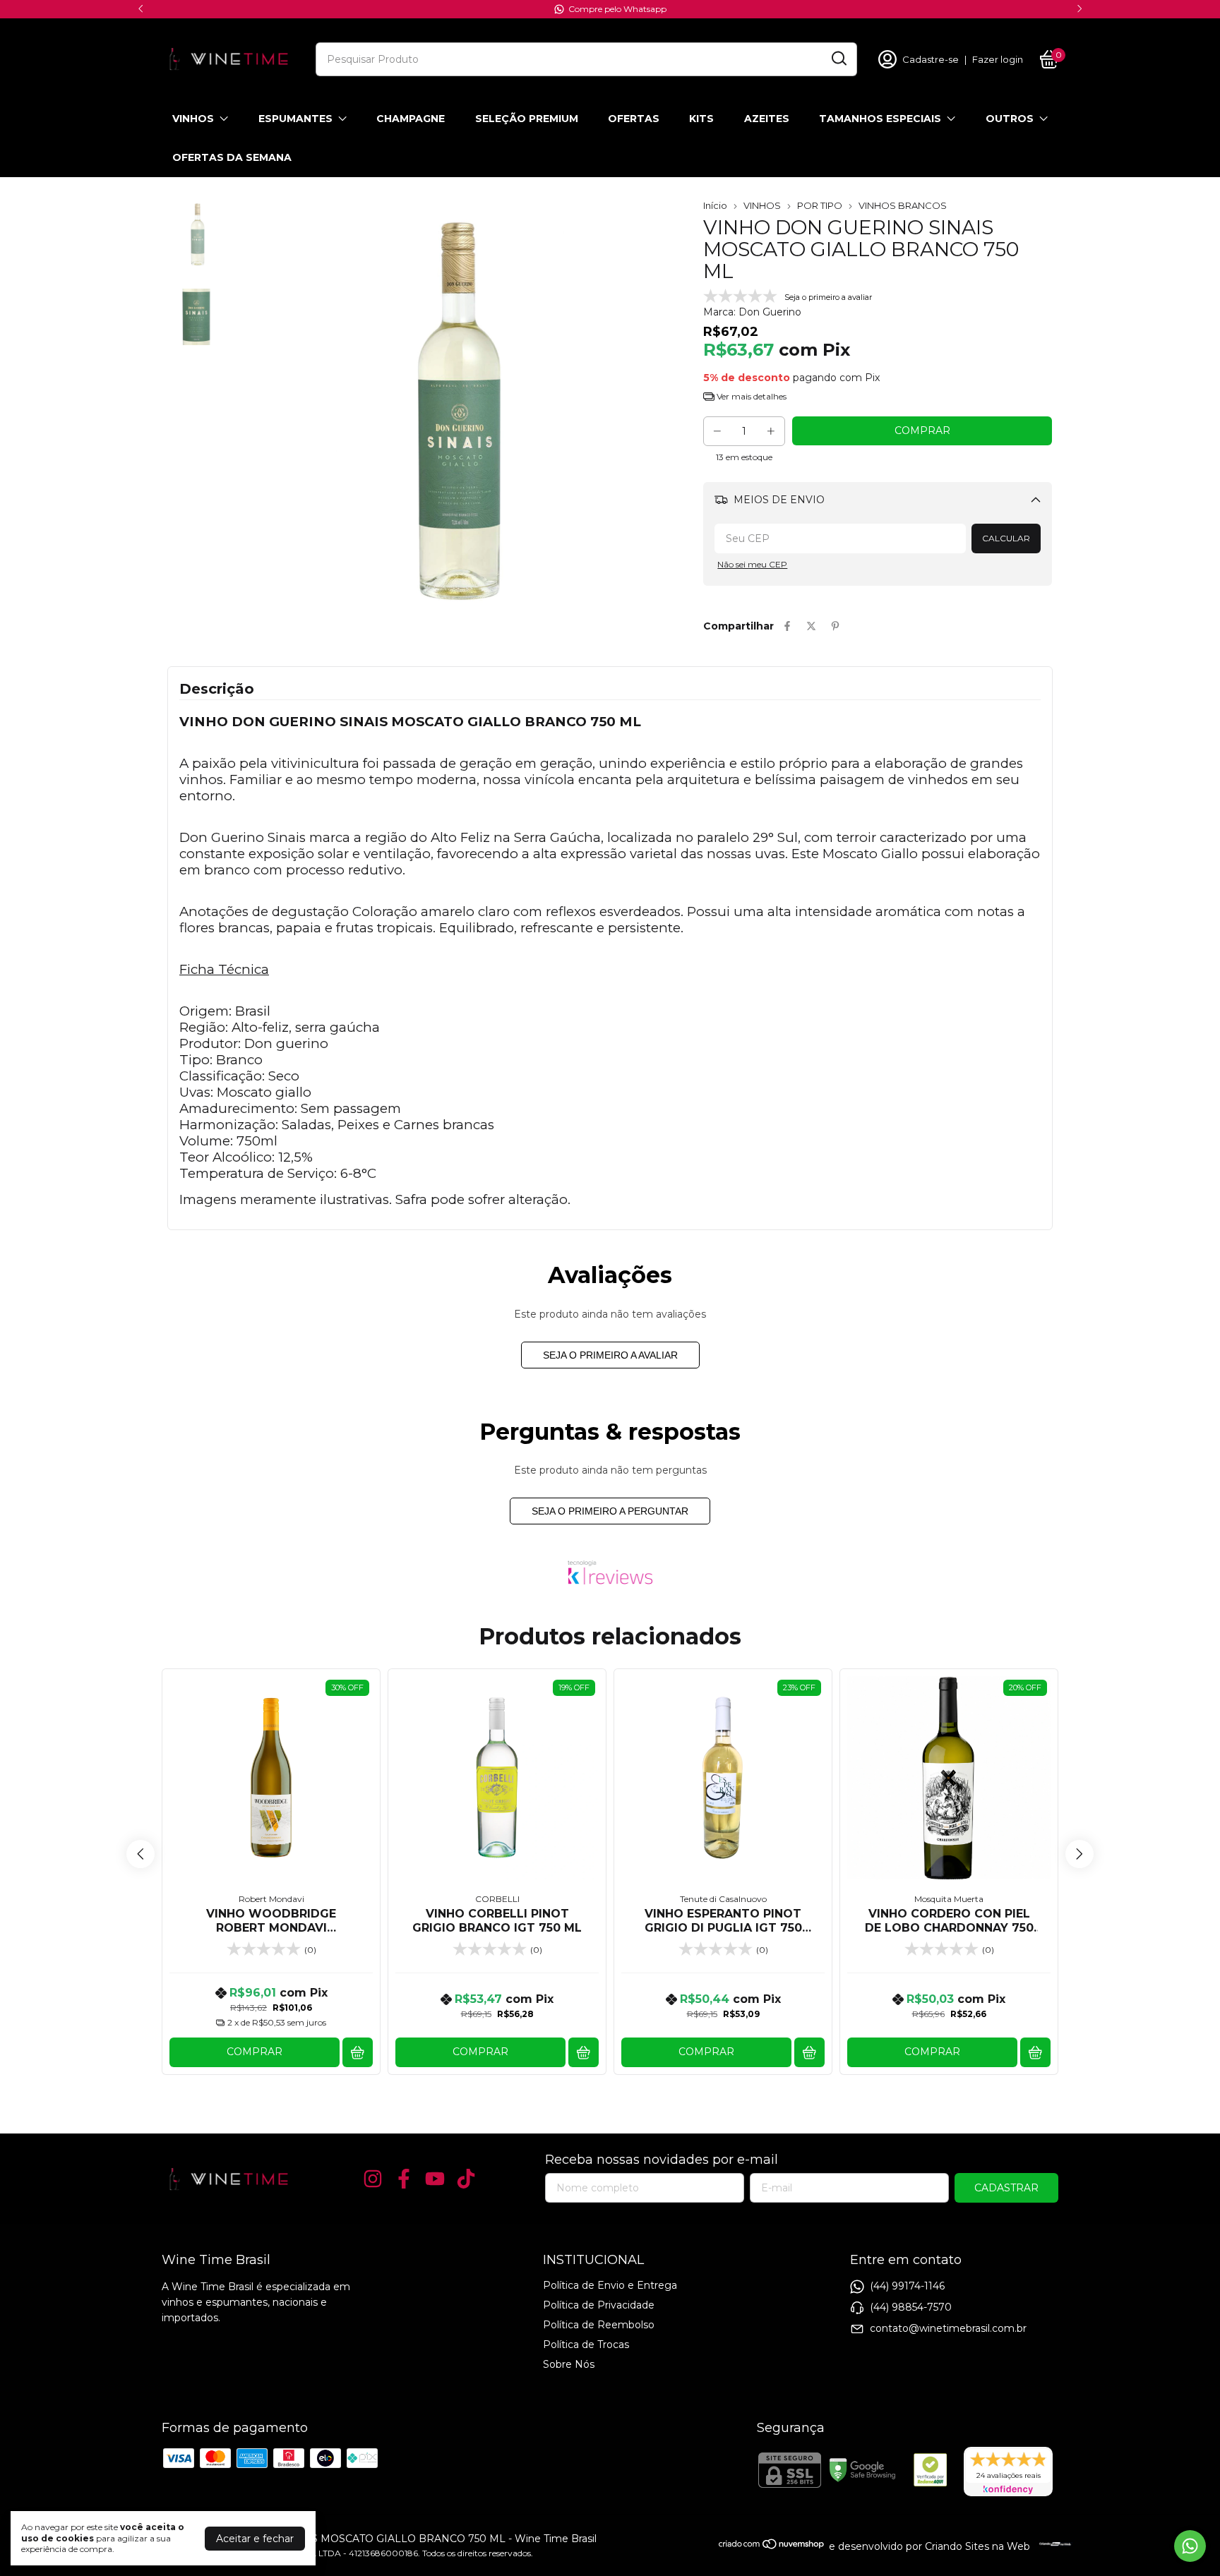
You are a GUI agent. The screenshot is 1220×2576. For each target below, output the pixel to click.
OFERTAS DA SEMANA (232, 157)
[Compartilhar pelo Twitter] (811, 626)
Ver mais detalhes (750, 396)
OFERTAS (634, 119)
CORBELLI (497, 1899)
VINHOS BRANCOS (903, 205)
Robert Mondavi (271, 1899)
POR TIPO (820, 205)
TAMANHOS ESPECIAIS (880, 119)
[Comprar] (358, 2053)
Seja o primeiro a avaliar (610, 1355)
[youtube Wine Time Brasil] (435, 2179)
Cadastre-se (931, 59)
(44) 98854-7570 (911, 2307)
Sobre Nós (569, 2364)
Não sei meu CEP (752, 564)
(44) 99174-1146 (907, 2286)
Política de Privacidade (599, 2305)
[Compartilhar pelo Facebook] (787, 626)
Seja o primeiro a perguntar (610, 1511)
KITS (701, 119)
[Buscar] (838, 59)
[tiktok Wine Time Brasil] (466, 2179)
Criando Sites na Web (977, 2546)
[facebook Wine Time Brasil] (404, 2179)
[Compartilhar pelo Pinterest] (835, 626)
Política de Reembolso (599, 2325)
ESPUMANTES (295, 119)
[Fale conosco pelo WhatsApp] (1190, 2546)
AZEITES (767, 119)
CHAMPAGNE (411, 119)
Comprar (255, 2052)
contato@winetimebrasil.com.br (948, 2328)
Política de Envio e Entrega (610, 2285)
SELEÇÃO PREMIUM (527, 119)
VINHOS (193, 119)
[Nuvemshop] (772, 2546)
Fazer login (998, 59)
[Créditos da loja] (1052, 2544)
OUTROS (1010, 119)
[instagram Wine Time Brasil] (373, 2179)
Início (715, 205)
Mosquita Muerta (949, 1899)
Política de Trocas (586, 2345)
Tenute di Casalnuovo (723, 1899)
